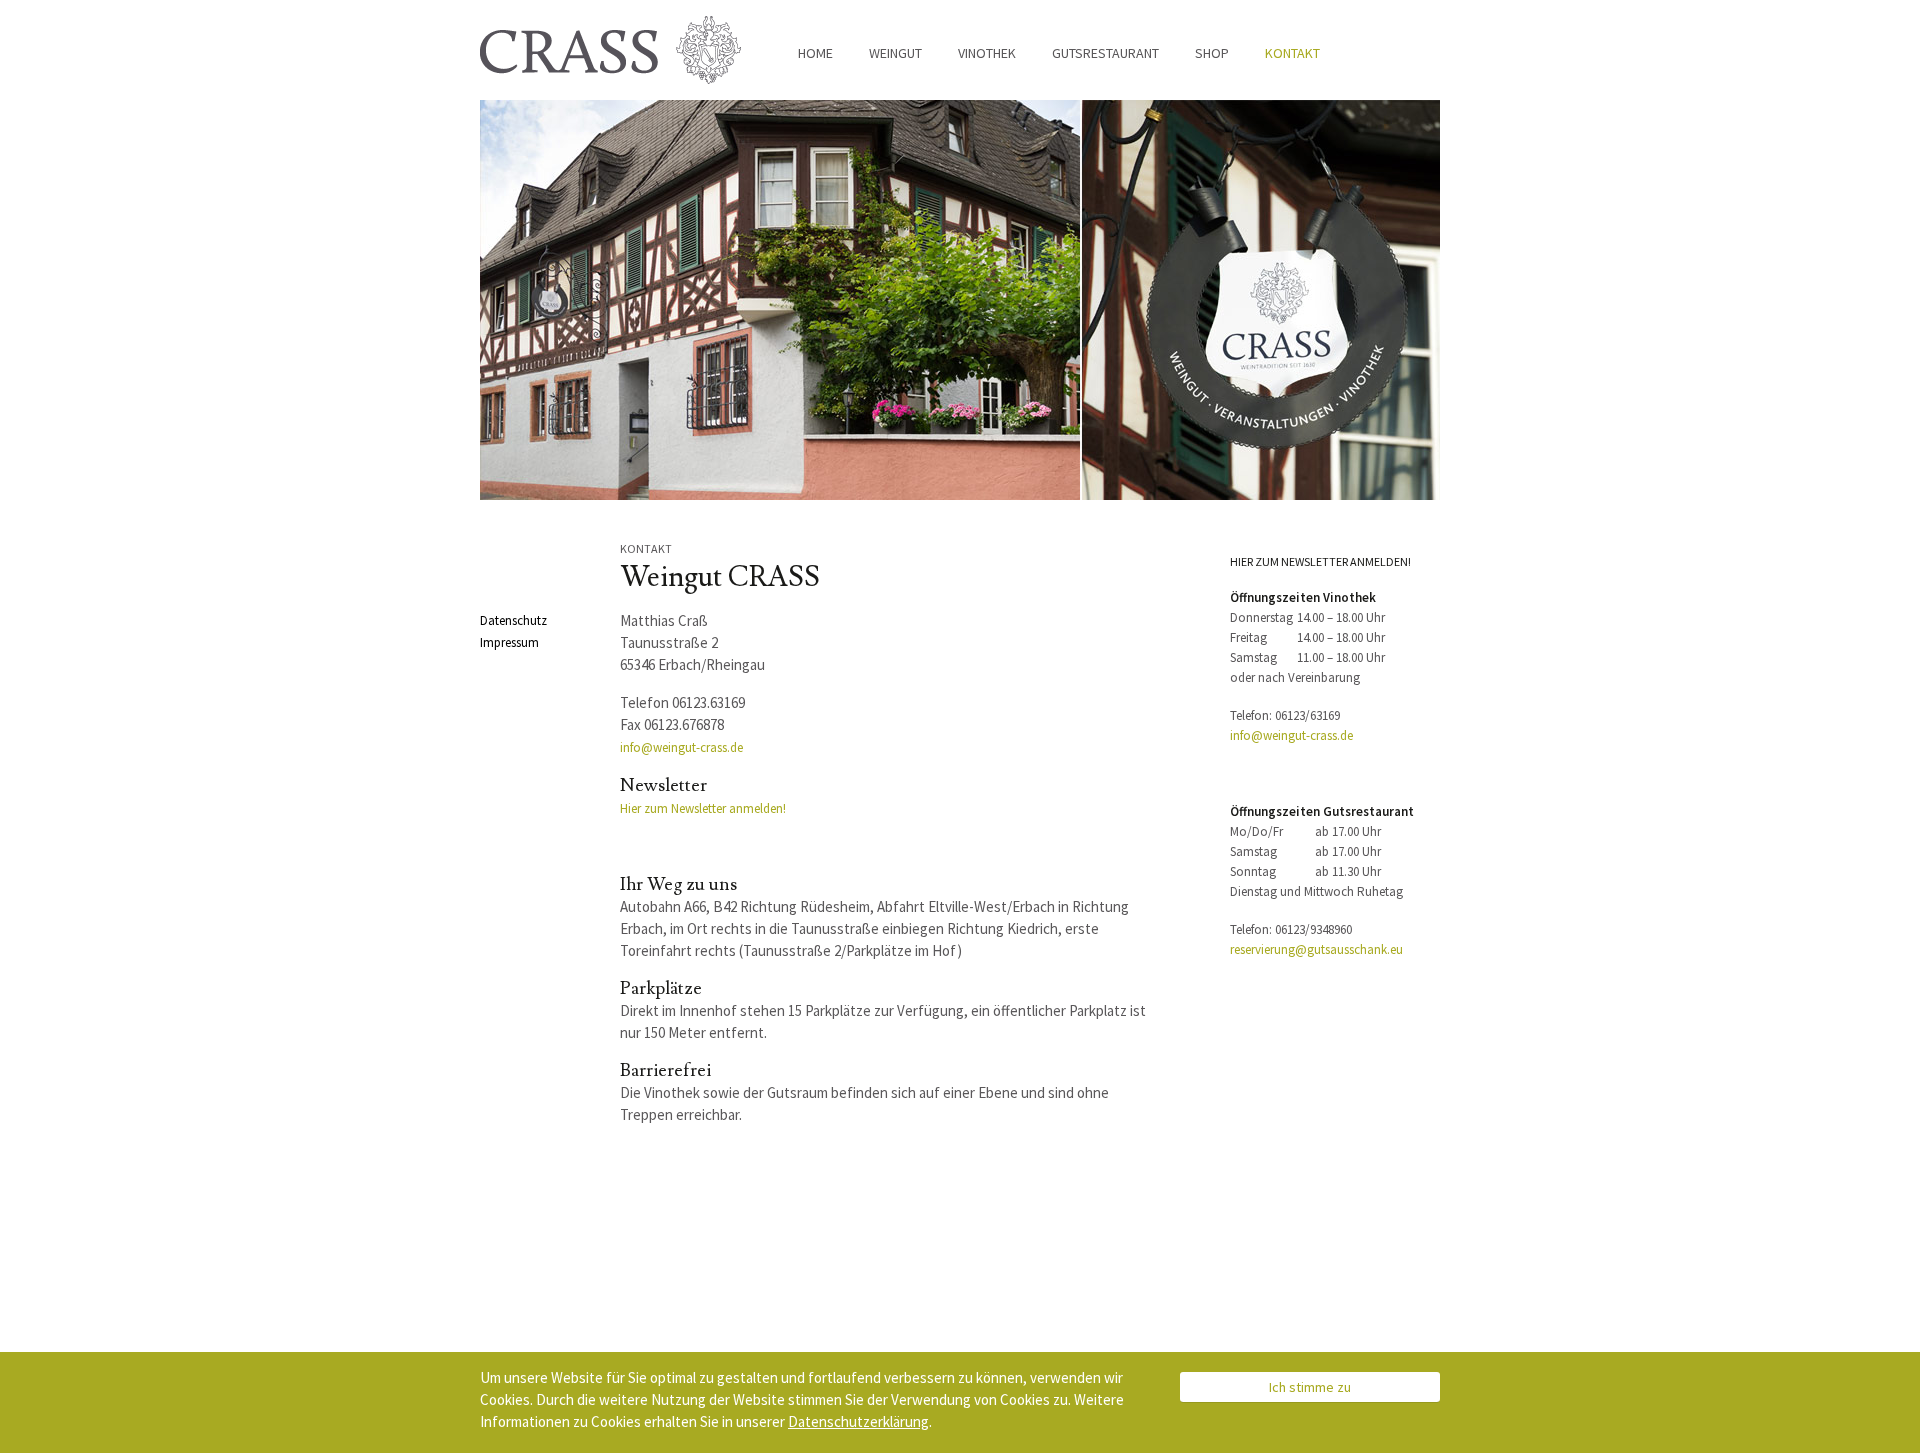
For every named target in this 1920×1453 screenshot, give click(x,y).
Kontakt (1292, 53)
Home (815, 53)
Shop (1212, 53)
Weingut (895, 53)
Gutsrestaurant (1105, 53)
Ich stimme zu (1310, 1387)
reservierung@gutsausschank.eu (1316, 949)
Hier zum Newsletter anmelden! (703, 808)
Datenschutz (513, 620)
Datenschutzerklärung (858, 1421)
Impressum (509, 642)
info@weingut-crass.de (681, 747)
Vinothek (987, 53)
